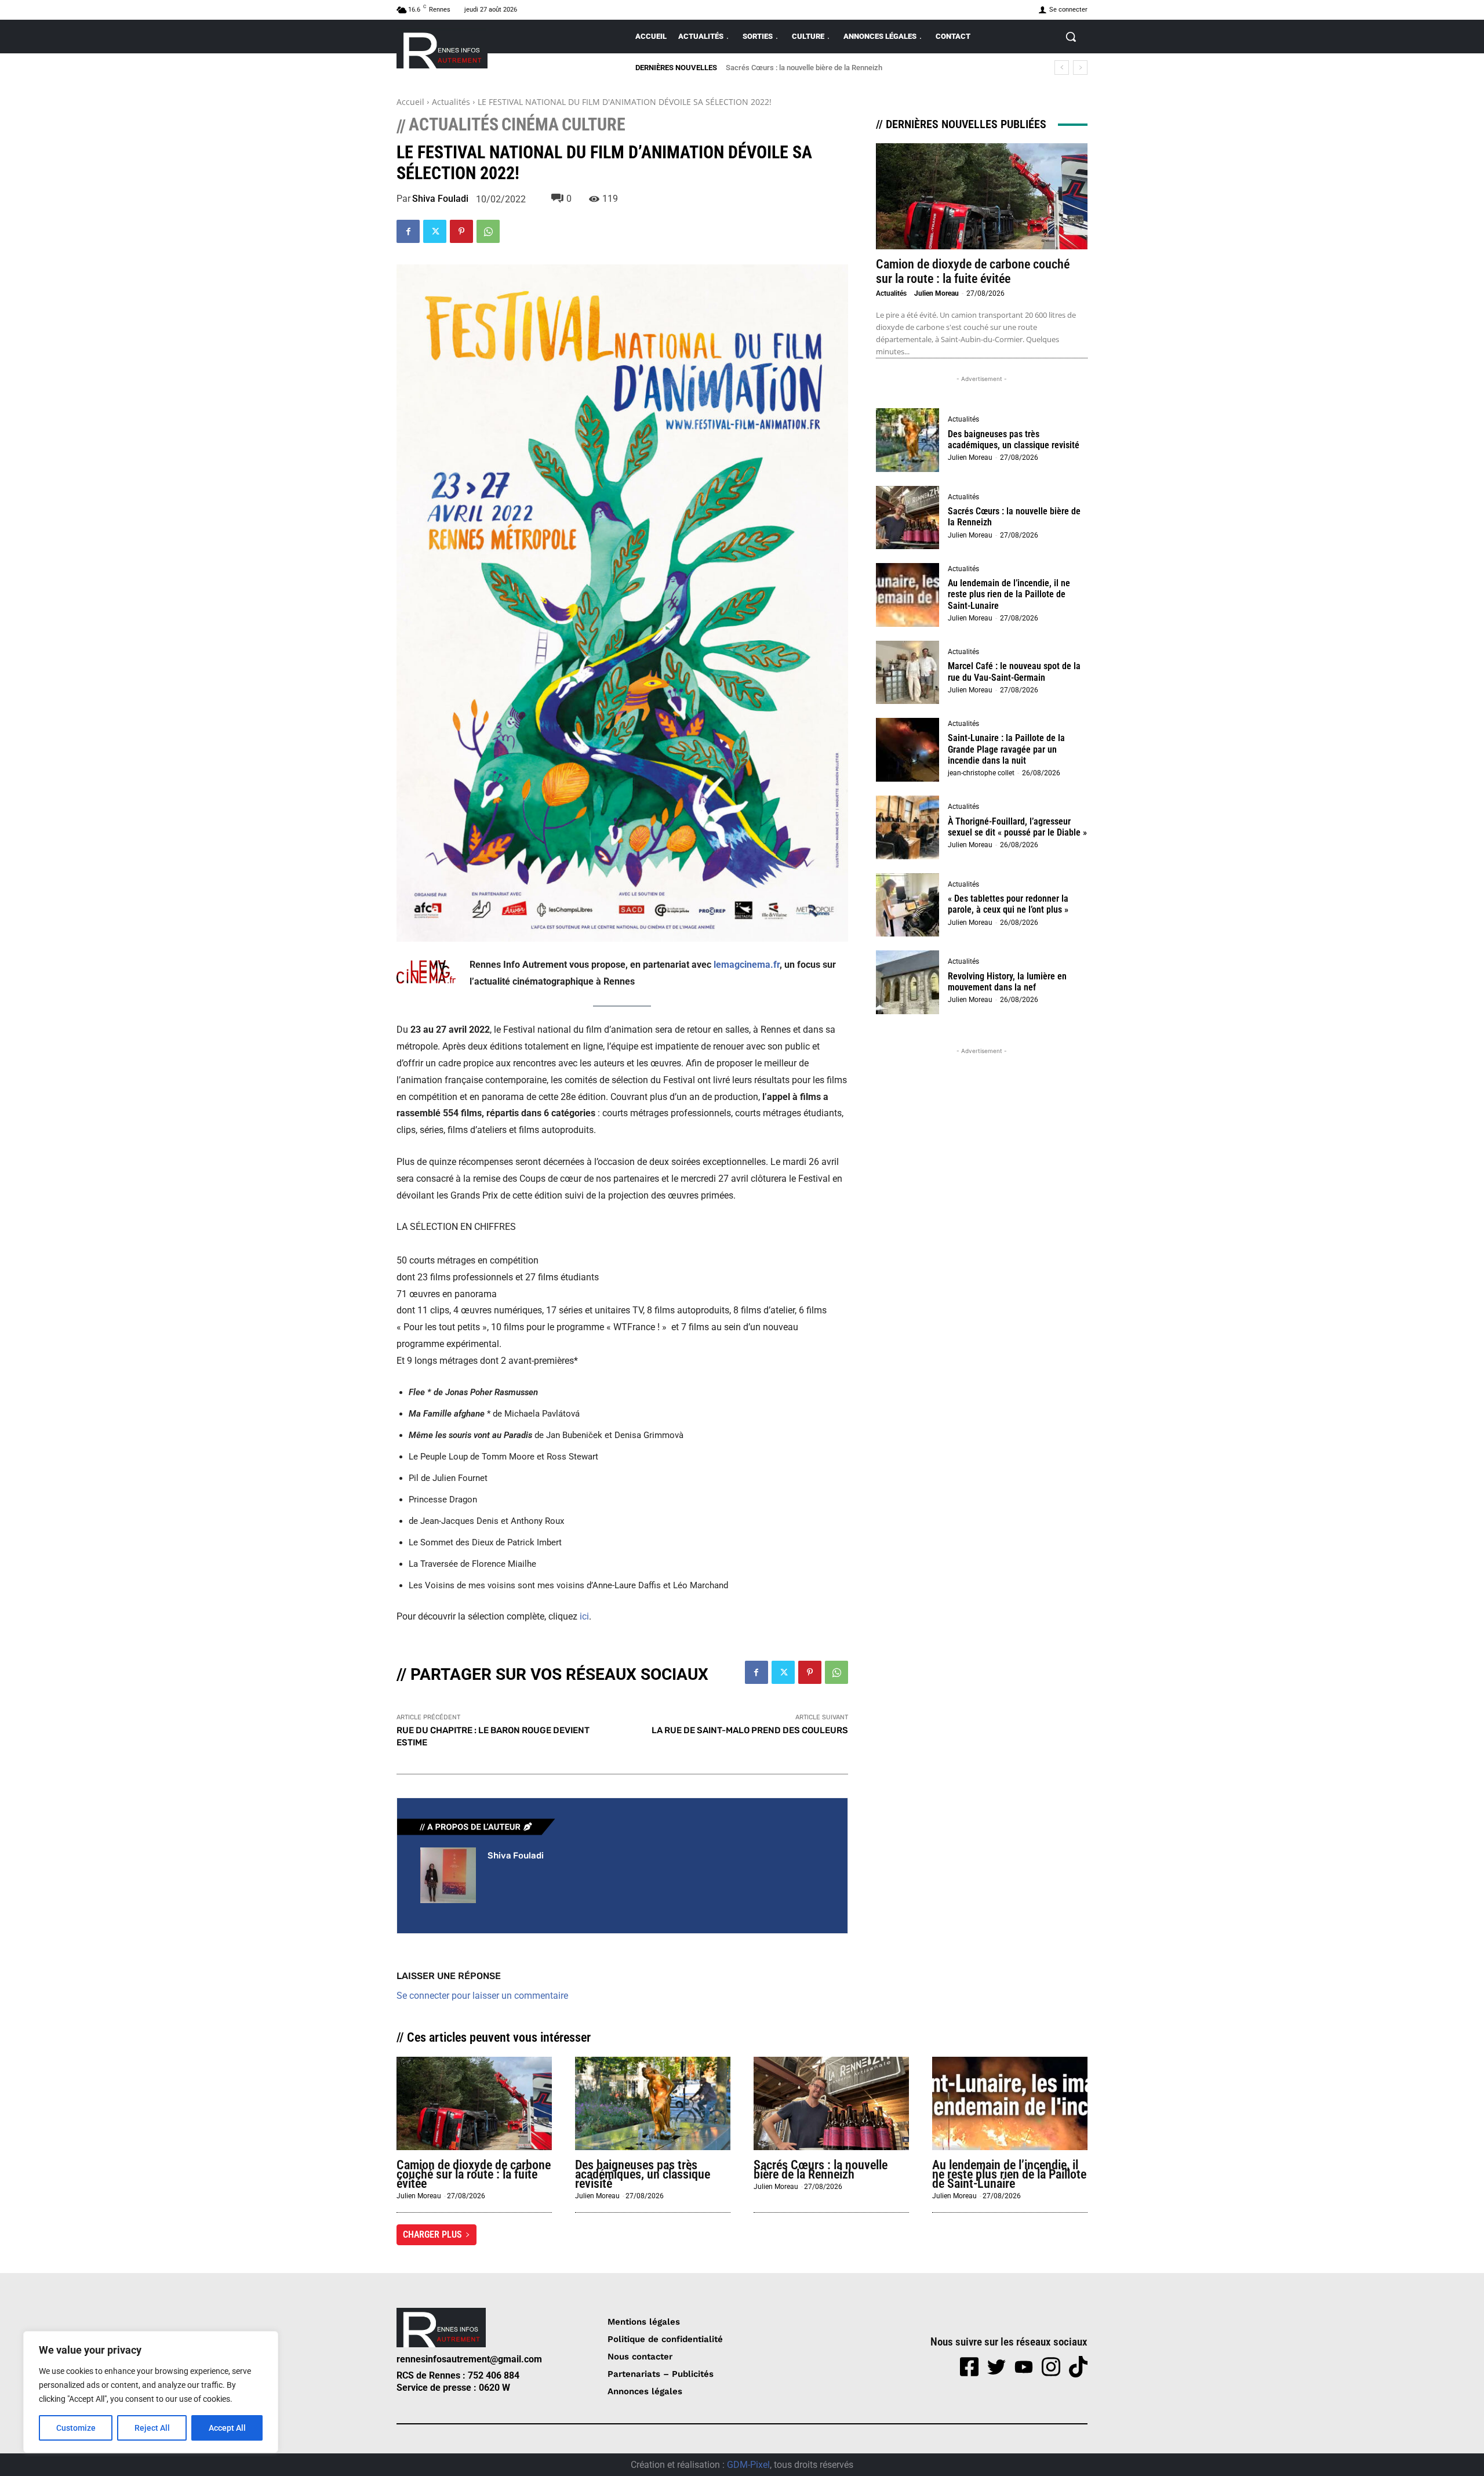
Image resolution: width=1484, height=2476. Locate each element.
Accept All (227, 2428)
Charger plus (432, 2234)
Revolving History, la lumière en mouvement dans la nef (1007, 982)
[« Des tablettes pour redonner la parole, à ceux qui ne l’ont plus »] (908, 905)
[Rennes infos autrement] (442, 48)
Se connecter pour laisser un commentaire (482, 1996)
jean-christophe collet (981, 773)
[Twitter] (435, 231)
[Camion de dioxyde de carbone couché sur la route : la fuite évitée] (982, 196)
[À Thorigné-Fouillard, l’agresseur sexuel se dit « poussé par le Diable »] (908, 827)
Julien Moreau (936, 293)
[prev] (1062, 68)
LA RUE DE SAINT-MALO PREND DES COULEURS (750, 1730)
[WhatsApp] (488, 231)
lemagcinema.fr (747, 965)
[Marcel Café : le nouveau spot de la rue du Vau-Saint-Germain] (908, 673)
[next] (1080, 68)
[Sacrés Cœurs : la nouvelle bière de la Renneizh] (908, 518)
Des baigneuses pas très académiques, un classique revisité (1014, 440)
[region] (151, 2392)
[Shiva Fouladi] (448, 1875)
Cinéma (530, 125)
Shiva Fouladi (440, 199)
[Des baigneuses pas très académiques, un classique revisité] (908, 440)
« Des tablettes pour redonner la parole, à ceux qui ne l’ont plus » (1008, 904)
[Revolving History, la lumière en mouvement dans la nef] (908, 982)
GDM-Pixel (748, 2465)
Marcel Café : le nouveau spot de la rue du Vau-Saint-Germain (1014, 671)
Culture (594, 125)
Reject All (152, 2428)
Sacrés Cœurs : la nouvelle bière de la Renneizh (821, 2170)
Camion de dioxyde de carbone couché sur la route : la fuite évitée (973, 271)
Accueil (410, 102)
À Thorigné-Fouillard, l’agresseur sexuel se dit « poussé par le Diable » (1017, 827)
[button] (1071, 37)
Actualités (451, 102)
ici (584, 1616)
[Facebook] (408, 231)
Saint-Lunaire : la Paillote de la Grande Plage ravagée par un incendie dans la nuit (1006, 749)
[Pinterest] (461, 231)
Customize (76, 2428)
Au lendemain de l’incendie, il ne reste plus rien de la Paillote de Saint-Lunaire (852, 68)
